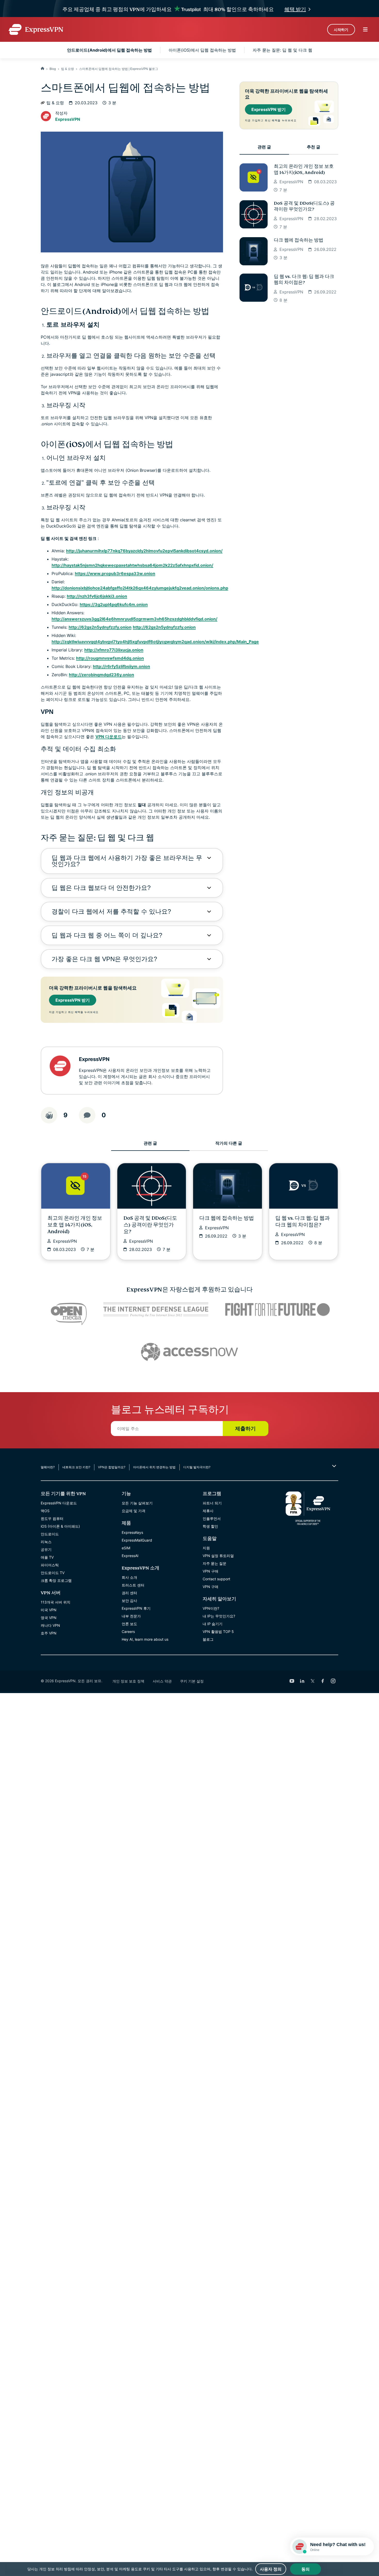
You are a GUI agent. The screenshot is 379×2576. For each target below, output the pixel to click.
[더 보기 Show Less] (333, 1466)
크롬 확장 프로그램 (56, 1580)
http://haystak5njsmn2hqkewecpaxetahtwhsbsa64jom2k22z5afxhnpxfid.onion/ (132, 565)
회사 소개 (129, 1577)
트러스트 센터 (133, 1585)
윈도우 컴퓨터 (52, 1518)
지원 (206, 1548)
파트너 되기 (212, 1503)
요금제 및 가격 (134, 1511)
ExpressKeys (132, 1532)
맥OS (45, 1511)
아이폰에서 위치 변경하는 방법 (154, 1467)
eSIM (126, 1548)
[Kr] (43, 69)
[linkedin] (302, 1681)
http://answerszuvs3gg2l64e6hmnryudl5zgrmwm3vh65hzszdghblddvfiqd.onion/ (134, 619)
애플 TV (47, 1557)
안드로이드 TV (53, 1573)
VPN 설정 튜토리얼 (218, 1556)
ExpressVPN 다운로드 (59, 1503)
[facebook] (323, 1681)
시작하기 (341, 30)
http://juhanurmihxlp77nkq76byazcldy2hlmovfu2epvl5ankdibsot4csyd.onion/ (144, 551)
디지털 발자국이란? (197, 1467)
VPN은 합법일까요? (112, 1467)
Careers (128, 1632)
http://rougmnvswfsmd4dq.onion (110, 658)
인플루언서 (212, 1518)
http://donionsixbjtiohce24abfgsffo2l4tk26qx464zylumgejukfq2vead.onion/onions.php (140, 588)
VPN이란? (211, 1608)
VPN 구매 (211, 1571)
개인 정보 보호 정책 (128, 1681)
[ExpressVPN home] (36, 29)
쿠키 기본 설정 (192, 1681)
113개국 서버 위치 (56, 1602)
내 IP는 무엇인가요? (219, 1616)
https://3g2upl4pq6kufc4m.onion (114, 604)
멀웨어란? (48, 1467)
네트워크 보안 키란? (76, 1467)
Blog (53, 69)
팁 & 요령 (68, 69)
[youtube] (292, 1681)
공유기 (46, 1549)
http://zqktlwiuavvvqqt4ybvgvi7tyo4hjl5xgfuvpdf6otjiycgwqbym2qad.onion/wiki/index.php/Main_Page (155, 642)
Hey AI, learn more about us (145, 1639)
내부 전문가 (131, 1616)
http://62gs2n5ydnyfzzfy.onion (100, 627)
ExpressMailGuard (137, 1540)
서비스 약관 (162, 1681)
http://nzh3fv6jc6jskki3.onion (97, 596)
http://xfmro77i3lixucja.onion (114, 650)
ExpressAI (130, 1556)
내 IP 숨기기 (213, 1624)
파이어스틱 (50, 1565)
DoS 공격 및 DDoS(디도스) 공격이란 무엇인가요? (304, 206)
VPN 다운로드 (109, 737)
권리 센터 (129, 1593)
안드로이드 (50, 1534)
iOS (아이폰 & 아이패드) (60, 1526)
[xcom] (312, 1681)
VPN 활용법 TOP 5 (218, 1632)
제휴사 (208, 1511)
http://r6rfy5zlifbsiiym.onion (121, 666)
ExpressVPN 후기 (136, 1608)
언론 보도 (129, 1624)
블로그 (208, 1639)
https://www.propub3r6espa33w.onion (115, 573)
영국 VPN (49, 1618)
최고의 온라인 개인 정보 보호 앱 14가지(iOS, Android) (304, 169)
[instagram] (333, 1681)
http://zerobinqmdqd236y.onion (101, 675)
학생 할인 (210, 1526)
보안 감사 (129, 1601)
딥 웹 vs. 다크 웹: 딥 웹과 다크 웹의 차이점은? (304, 280)
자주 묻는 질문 (215, 1563)
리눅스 (46, 1542)
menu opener (365, 29)
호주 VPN (49, 1633)
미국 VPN (49, 1610)
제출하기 (245, 1429)
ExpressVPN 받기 (73, 1000)
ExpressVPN (68, 119)
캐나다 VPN (50, 1625)
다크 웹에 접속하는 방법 (299, 240)
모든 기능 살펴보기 (137, 1503)
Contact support (216, 1579)
